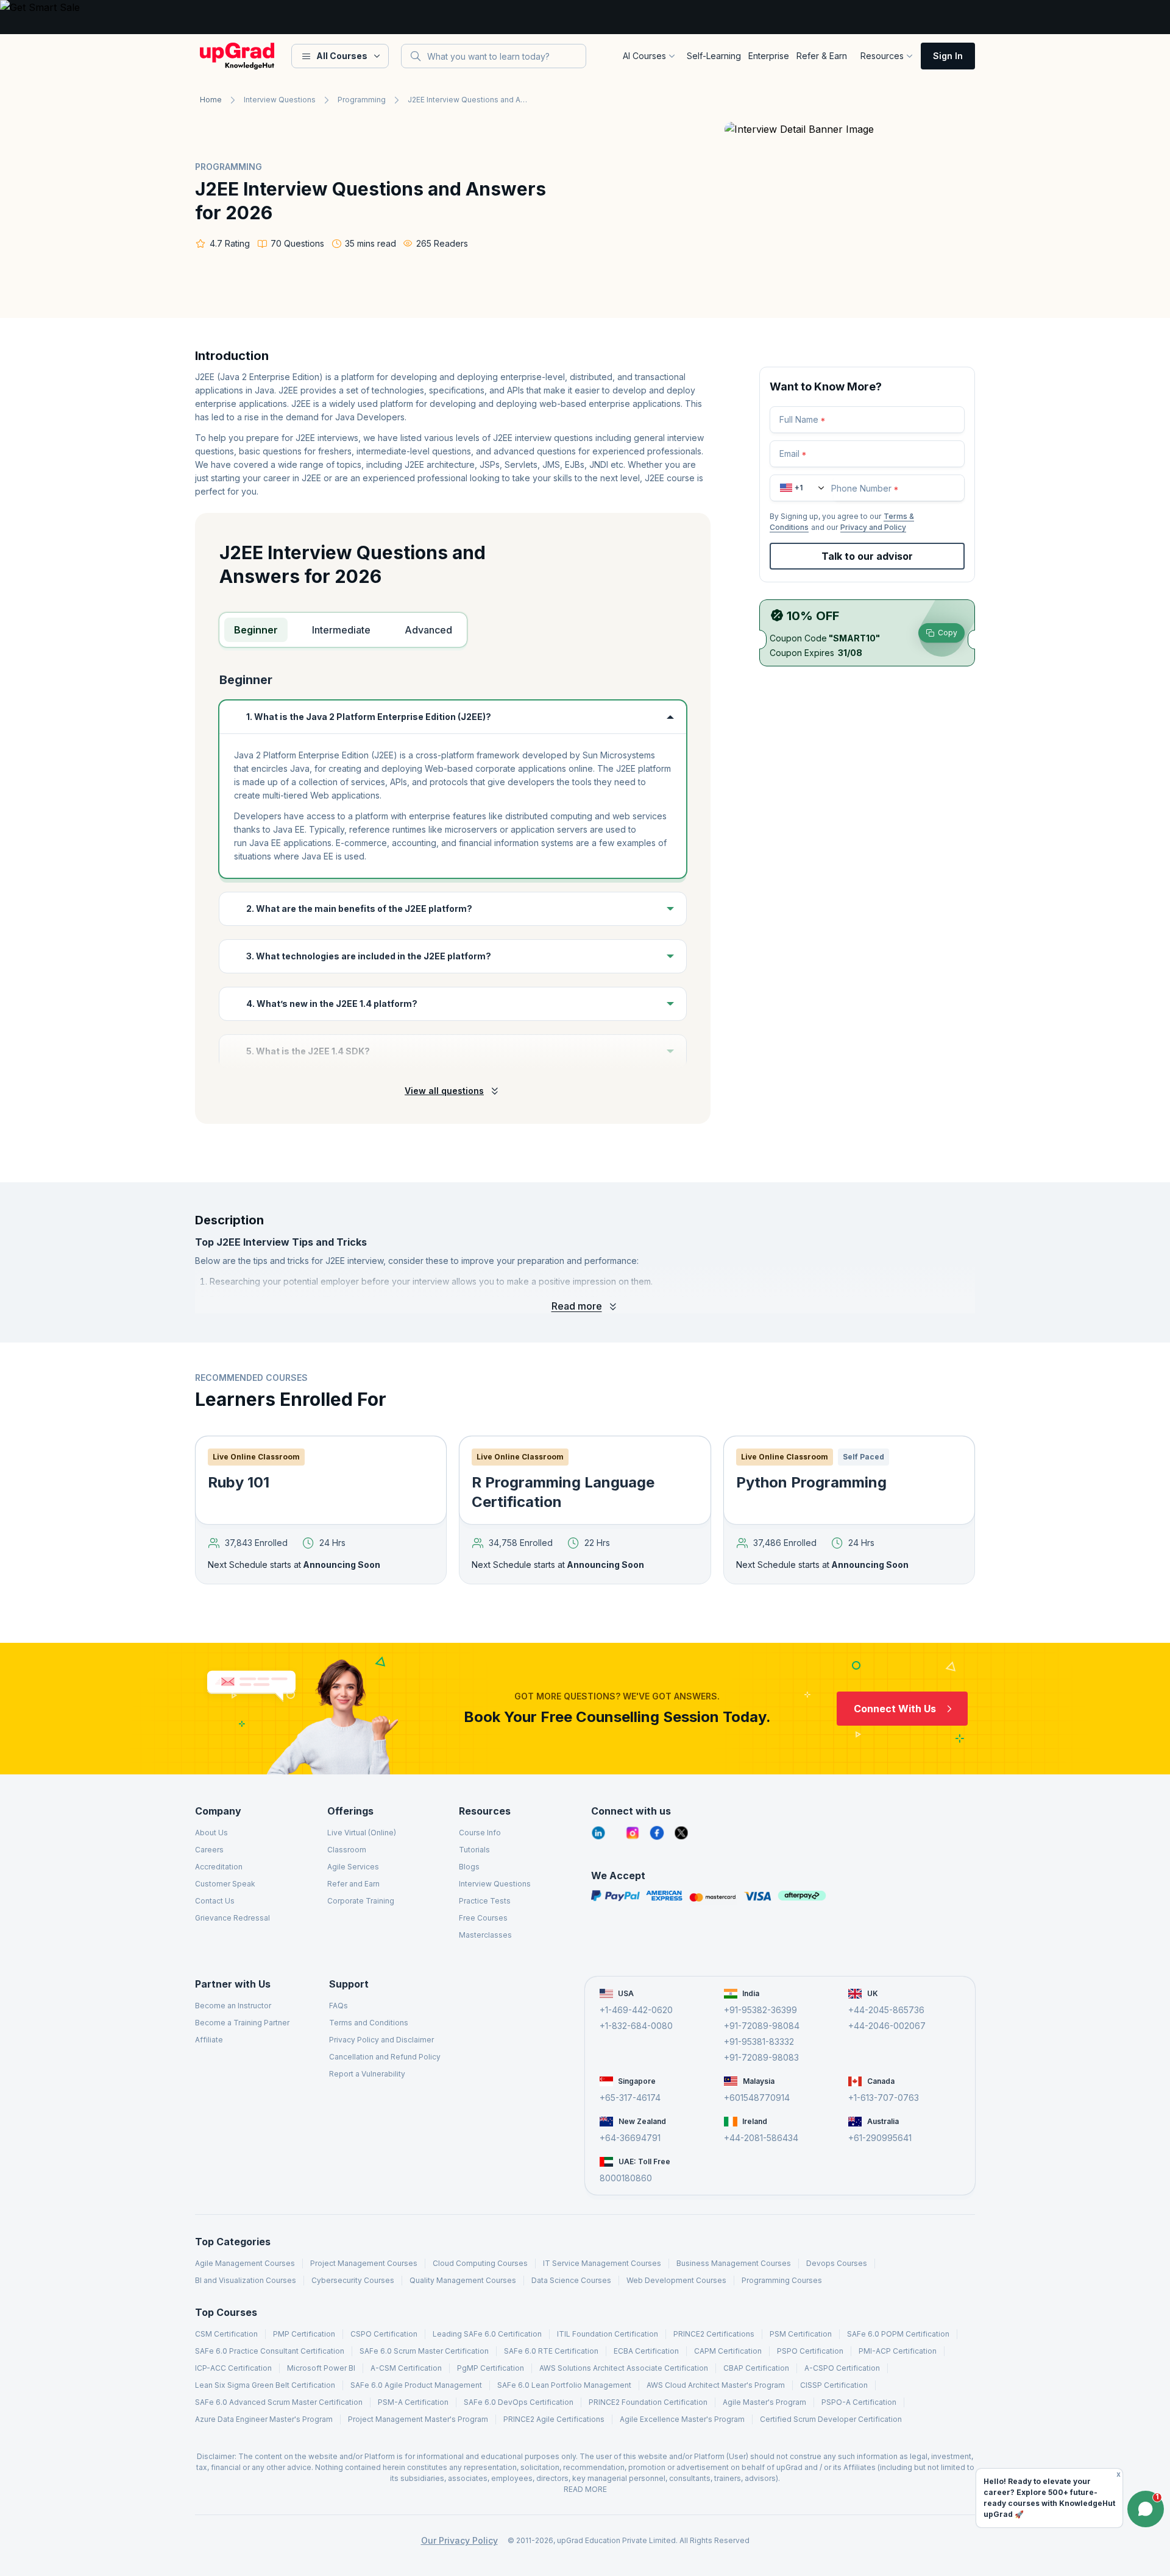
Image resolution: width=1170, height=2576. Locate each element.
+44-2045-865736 (886, 2010)
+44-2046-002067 (887, 2026)
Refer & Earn (822, 56)
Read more (577, 1306)
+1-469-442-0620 (636, 2010)
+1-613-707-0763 (884, 2098)
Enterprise (769, 56)
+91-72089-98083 (761, 2057)
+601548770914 (757, 2098)
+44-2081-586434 (761, 2138)
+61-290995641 (880, 2138)
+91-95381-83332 (759, 2041)
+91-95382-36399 (760, 2010)
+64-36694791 (630, 2138)
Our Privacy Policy (459, 2540)
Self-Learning (714, 56)
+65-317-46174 (630, 2098)
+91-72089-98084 (762, 2026)
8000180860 (626, 2178)
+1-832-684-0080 (636, 2026)
